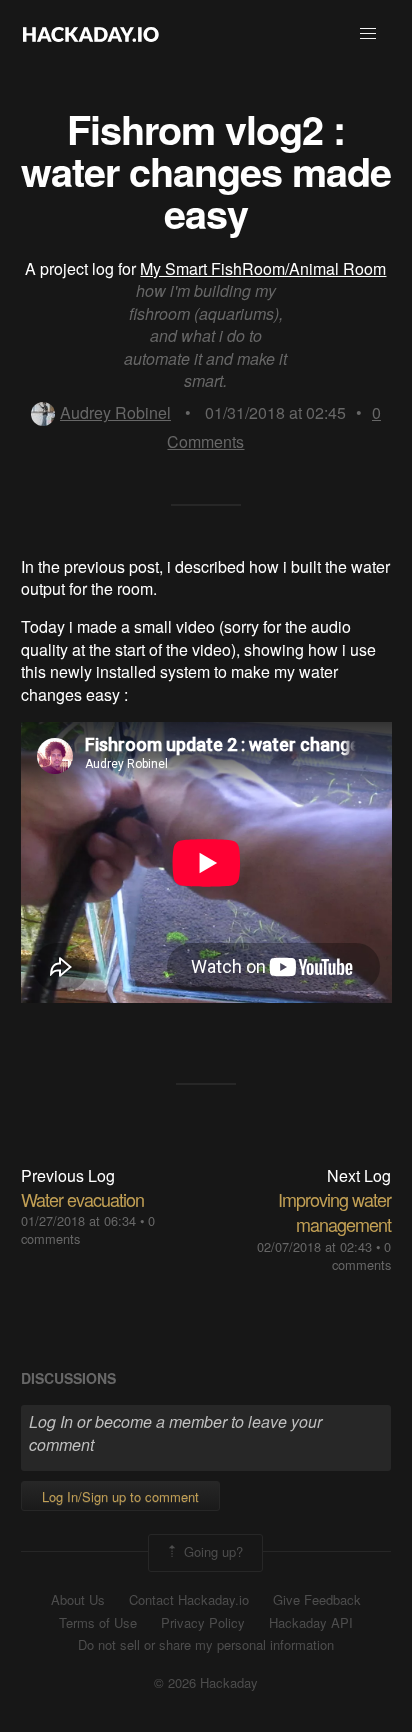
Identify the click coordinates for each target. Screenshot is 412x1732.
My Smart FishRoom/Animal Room (263, 268)
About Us (78, 1600)
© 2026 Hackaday (206, 1683)
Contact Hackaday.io (189, 1600)
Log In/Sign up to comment (120, 1496)
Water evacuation (82, 1199)
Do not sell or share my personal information (206, 1645)
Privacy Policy (203, 1623)
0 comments (361, 1255)
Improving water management (334, 1211)
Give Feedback (317, 1600)
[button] (368, 34)
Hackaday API (311, 1623)
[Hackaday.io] (91, 34)
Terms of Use (98, 1623)
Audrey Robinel (115, 412)
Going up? (211, 1550)
